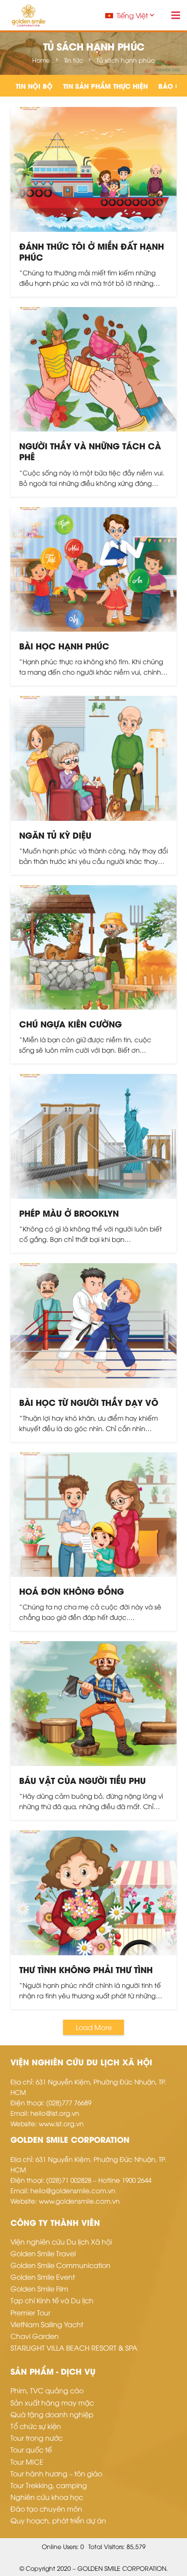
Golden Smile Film (39, 2288)
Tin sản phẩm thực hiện (105, 86)
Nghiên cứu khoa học (47, 2497)
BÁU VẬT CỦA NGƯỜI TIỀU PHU (82, 1780)
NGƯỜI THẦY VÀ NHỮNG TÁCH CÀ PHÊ (90, 451)
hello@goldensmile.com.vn (73, 2190)
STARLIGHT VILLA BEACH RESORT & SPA (74, 2348)
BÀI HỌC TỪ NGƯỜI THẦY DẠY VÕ (89, 1402)
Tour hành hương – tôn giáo (56, 2473)
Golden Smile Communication (60, 2265)
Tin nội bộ (34, 86)
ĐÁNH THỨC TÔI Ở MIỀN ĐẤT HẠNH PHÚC (92, 251)
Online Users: (61, 2546)
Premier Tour (30, 2312)
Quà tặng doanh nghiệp (52, 2414)
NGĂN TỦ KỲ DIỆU (55, 835)
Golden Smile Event (43, 2277)
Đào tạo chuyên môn (46, 2509)
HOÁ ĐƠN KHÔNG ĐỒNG (72, 1591)
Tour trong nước (37, 2438)
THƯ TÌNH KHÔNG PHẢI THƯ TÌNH (86, 1969)
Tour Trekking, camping (49, 2485)
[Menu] (176, 15)
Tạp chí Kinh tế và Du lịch (52, 2300)
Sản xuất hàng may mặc (52, 2402)
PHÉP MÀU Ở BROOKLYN (69, 1213)
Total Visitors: (107, 2546)
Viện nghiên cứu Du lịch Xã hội (61, 2241)
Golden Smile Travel (43, 2253)
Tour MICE (27, 2462)
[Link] (28, 15)
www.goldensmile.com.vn (79, 2201)
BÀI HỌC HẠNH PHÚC (64, 646)
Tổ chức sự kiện (36, 2426)
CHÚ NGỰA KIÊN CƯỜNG (70, 1024)
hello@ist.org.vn (55, 2113)
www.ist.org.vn (61, 2123)
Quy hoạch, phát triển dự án (58, 2520)
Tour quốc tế (31, 2449)
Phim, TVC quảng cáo (47, 2390)
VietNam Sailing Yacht (47, 2324)
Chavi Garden (35, 2336)
